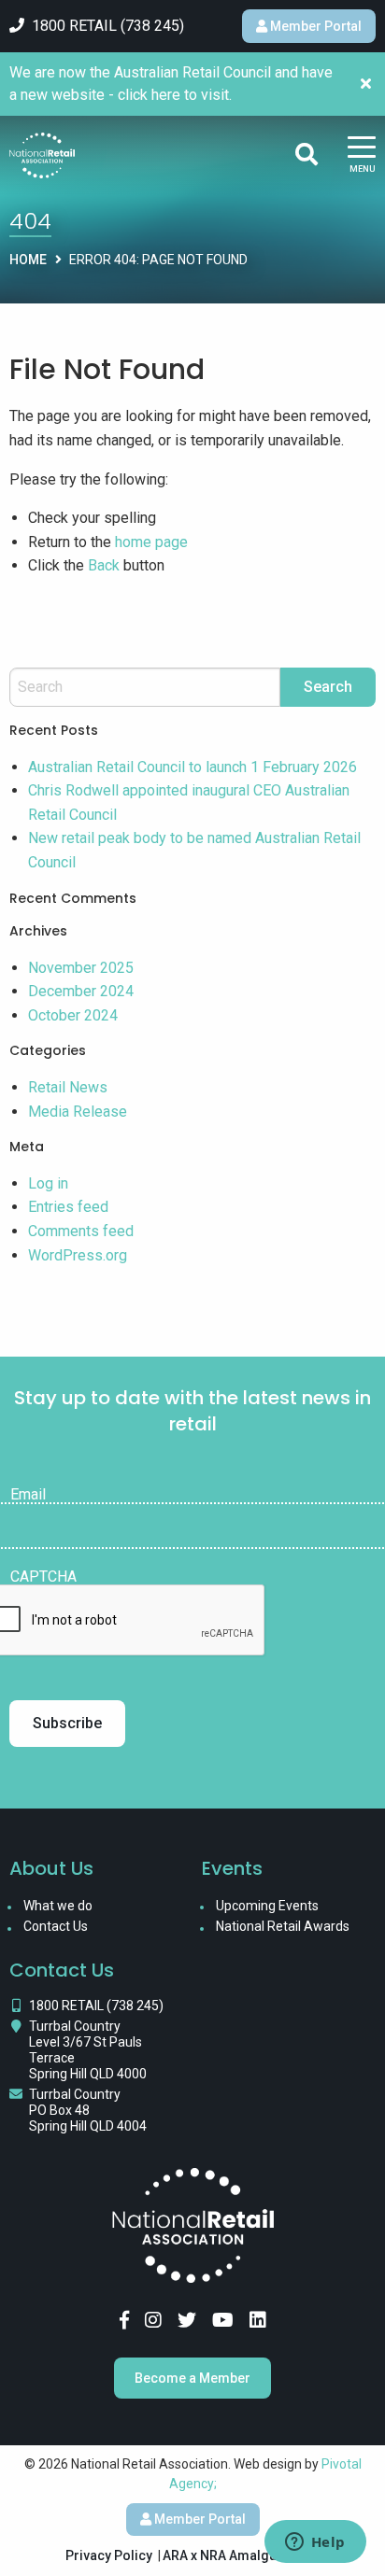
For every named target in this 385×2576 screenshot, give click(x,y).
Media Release (78, 1112)
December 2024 (81, 991)
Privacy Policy (109, 2555)
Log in (48, 1183)
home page (151, 542)
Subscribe (67, 1723)
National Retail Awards (283, 1926)
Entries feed (68, 1207)
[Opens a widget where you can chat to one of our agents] (315, 2543)
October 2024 (73, 1015)
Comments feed (81, 1231)
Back (104, 565)
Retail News (68, 1087)
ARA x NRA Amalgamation (241, 2555)
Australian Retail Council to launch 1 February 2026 (192, 767)
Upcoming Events (267, 1906)
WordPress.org (78, 1255)
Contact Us (56, 1926)
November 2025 (81, 968)
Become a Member (192, 2378)
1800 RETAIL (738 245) (96, 2006)
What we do (58, 1906)
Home (28, 260)
